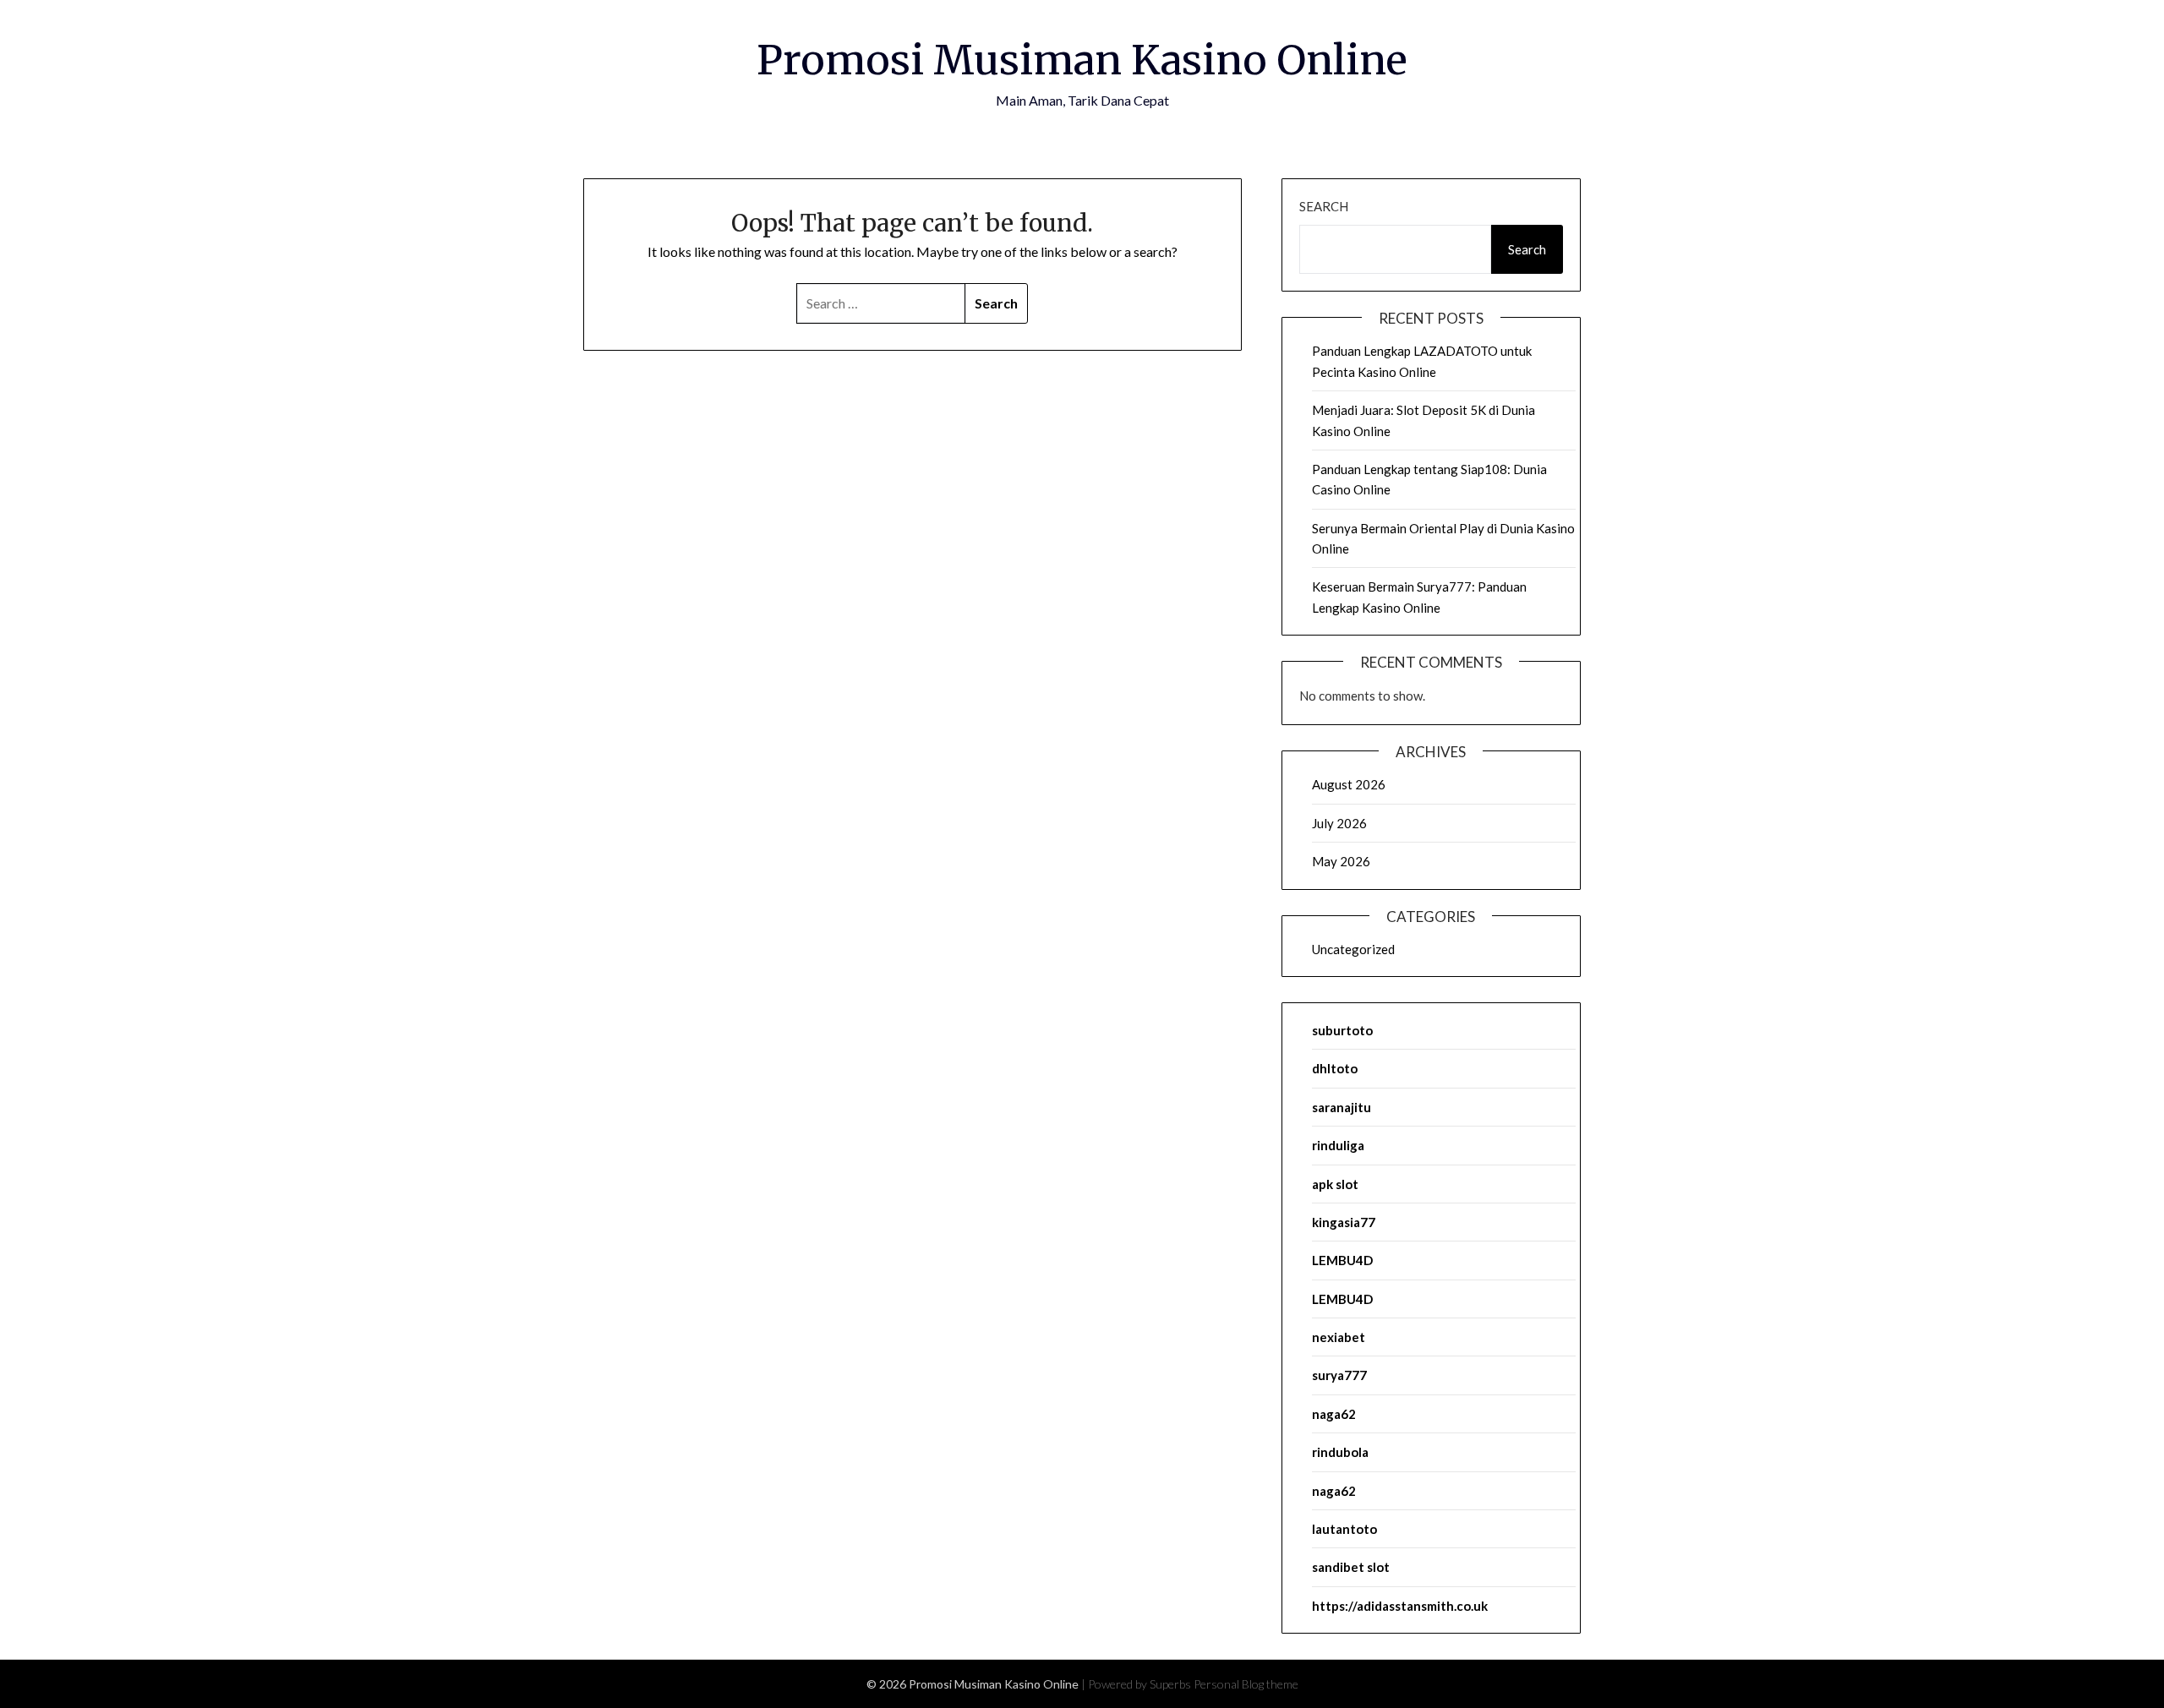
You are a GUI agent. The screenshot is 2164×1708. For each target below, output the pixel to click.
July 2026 (1339, 823)
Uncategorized (1353, 949)
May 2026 (1341, 861)
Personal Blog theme (1246, 1684)
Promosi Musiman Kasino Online (1082, 60)
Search (1324, 206)
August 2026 (1349, 784)
